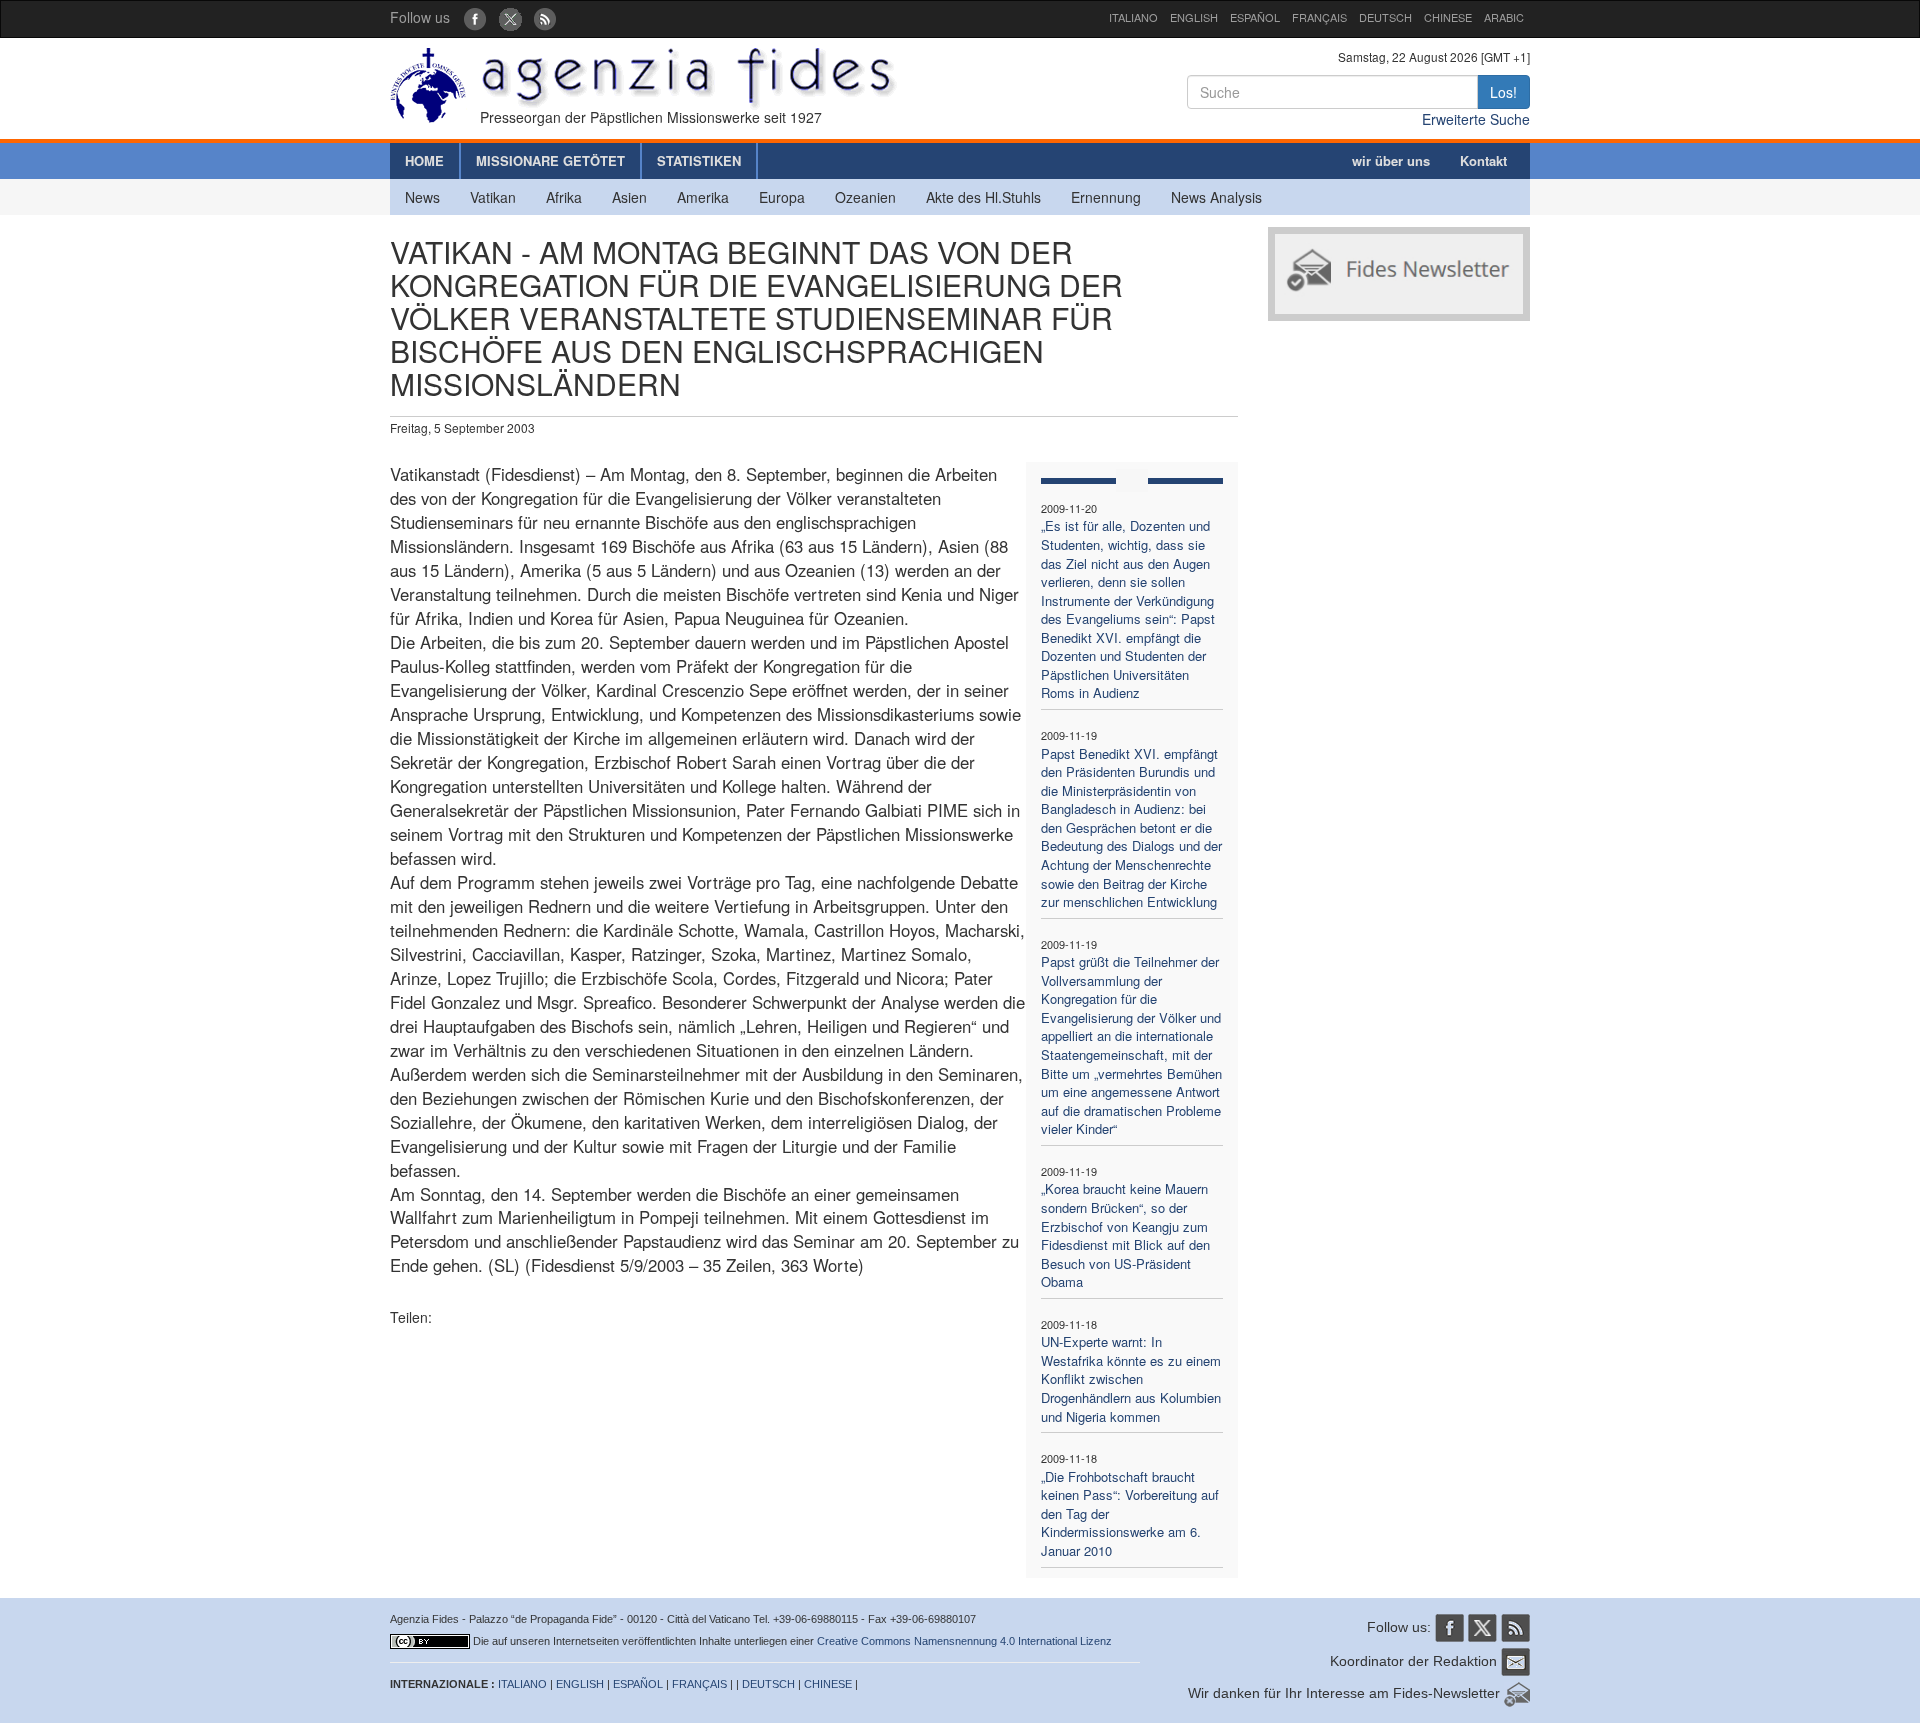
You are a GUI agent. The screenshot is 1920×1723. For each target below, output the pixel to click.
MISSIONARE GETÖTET (550, 160)
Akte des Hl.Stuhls (983, 197)
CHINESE (1448, 17)
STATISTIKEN (699, 160)
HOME (424, 160)
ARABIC (1504, 17)
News (422, 197)
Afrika (564, 197)
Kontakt (1483, 160)
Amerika (703, 197)
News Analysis (1216, 197)
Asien (629, 197)
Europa (782, 197)
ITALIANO (1133, 17)
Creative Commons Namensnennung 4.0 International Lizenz (964, 1641)
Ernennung (1106, 197)
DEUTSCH (1385, 17)
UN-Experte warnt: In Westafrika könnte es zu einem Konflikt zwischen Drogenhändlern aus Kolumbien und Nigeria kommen (1131, 1378)
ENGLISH (1194, 17)
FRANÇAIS (1319, 17)
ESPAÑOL (1255, 17)
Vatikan (493, 197)
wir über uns (1391, 160)
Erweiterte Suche (1476, 119)
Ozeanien (865, 197)
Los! (1503, 92)
